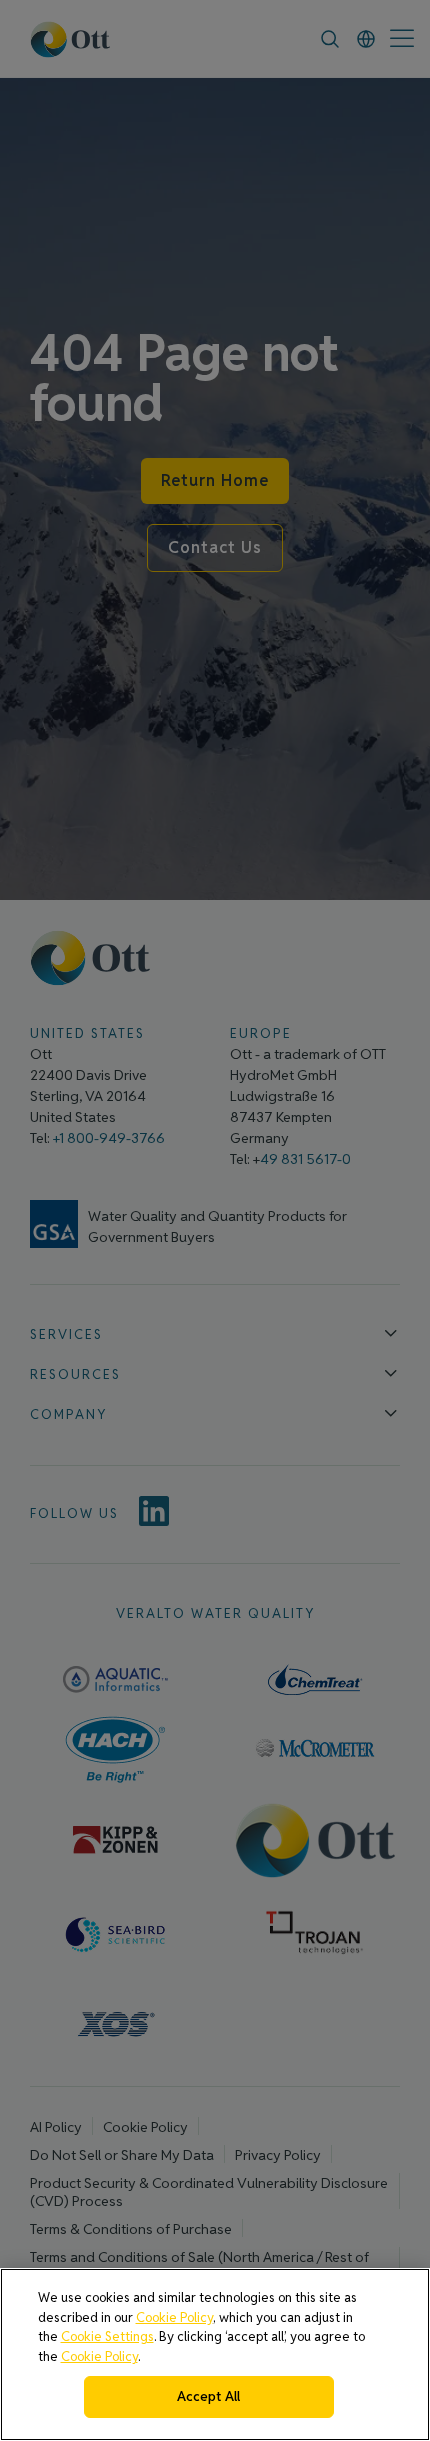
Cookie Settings (107, 2336)
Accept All (208, 2396)
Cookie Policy (174, 2317)
